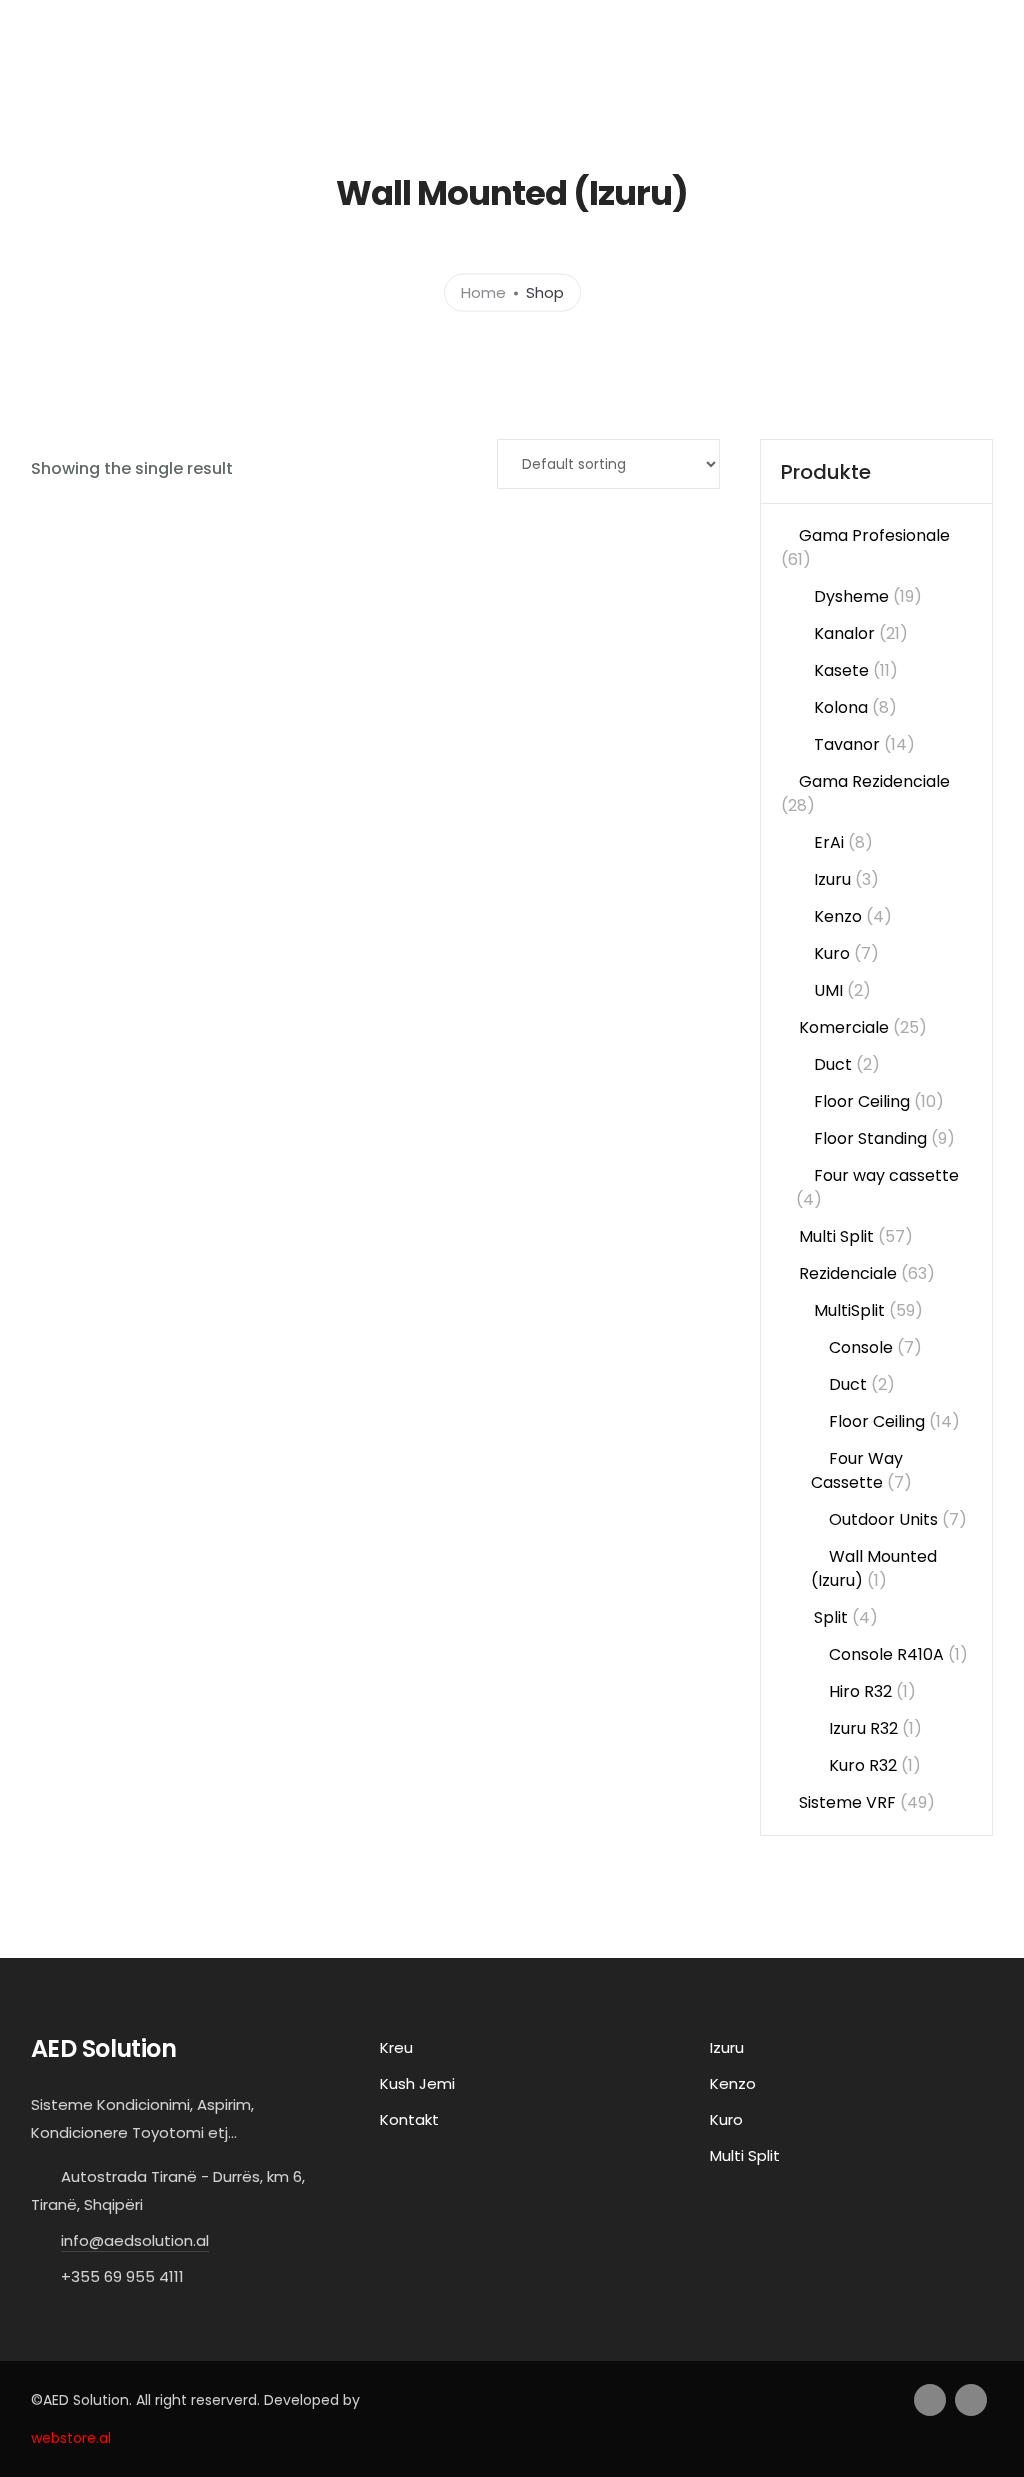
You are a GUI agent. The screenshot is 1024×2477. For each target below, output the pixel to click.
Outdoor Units (883, 1519)
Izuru (832, 879)
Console (861, 1347)
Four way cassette (886, 1175)
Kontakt (891, 83)
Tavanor (847, 744)
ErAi (829, 842)
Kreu (483, 83)
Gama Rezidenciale (874, 781)
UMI (828, 990)
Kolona (841, 707)
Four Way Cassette (857, 1470)
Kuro (832, 953)
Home (483, 291)
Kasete (841, 670)
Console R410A (886, 1654)
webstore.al (71, 2438)
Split (831, 1617)
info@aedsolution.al (135, 2240)
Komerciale (844, 1027)
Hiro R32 (860, 1691)
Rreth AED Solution (756, 83)
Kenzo (838, 916)
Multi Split (836, 1236)
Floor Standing (870, 1138)
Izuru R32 (863, 1728)
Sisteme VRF (847, 1802)
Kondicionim (586, 83)
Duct (833, 1064)
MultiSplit (849, 1310)
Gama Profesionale (874, 535)
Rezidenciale (848, 1273)
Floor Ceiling (862, 1101)
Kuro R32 (863, 1765)
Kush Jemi (417, 2083)
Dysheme (851, 596)
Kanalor (844, 633)
